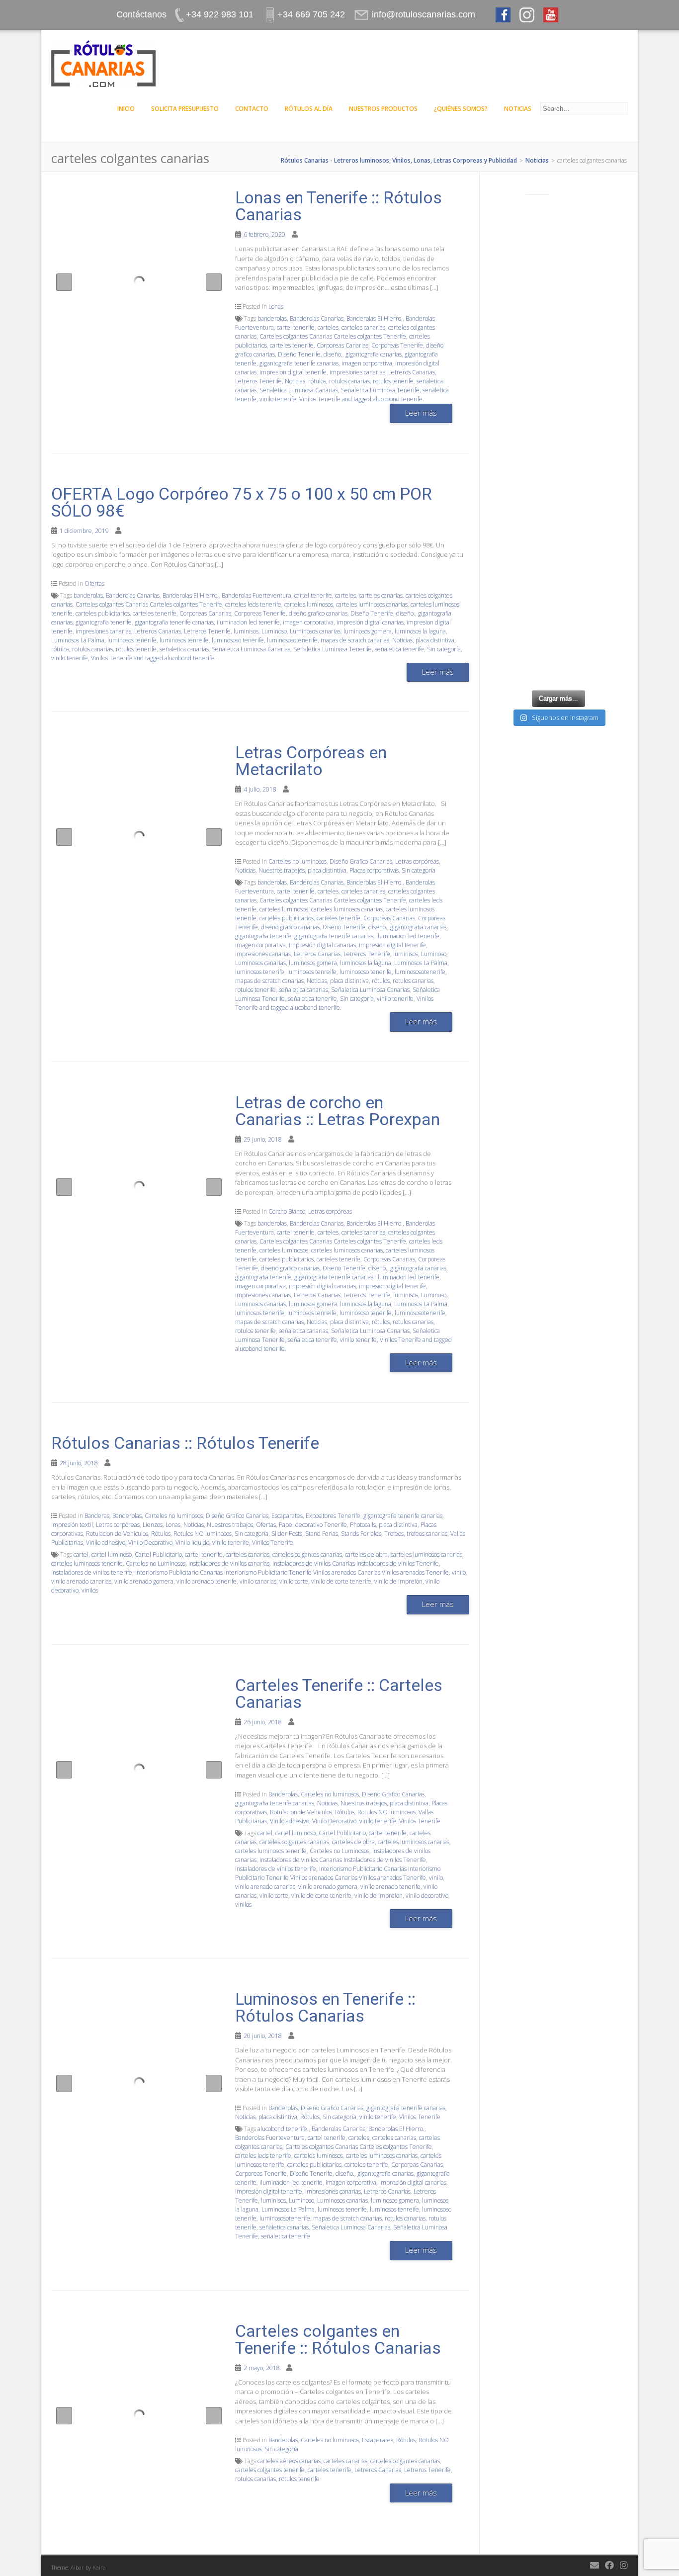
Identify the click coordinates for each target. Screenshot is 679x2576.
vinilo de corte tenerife (341, 1581)
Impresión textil (72, 1525)
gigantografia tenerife (104, 622)
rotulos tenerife (393, 381)
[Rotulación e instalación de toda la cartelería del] (558, 312)
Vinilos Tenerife (273, 1543)
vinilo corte (294, 1581)
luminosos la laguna (420, 631)
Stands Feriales (361, 1534)
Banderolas (127, 1516)
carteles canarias (363, 327)
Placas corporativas (374, 870)
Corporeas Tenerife (397, 345)
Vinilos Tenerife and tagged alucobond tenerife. (362, 399)
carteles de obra (366, 1554)
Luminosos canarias (315, 631)
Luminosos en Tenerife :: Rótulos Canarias (325, 2007)
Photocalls (363, 1525)
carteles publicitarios (103, 613)
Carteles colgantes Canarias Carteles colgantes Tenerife (333, 336)
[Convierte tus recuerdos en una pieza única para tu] (558, 560)
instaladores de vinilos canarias (229, 1563)
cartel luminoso (112, 1554)
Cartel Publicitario (158, 1554)
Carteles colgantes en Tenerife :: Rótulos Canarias (338, 2339)
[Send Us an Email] (594, 2565)
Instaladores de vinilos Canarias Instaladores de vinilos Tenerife (356, 1563)
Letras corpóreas (417, 861)
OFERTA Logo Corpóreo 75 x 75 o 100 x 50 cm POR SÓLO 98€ (242, 502)
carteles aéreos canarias (289, 2461)
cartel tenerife (296, 327)
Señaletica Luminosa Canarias (299, 390)
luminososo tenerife (238, 640)
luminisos (246, 631)
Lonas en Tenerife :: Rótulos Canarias (339, 206)
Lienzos (153, 1525)
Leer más (421, 413)
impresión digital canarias (370, 622)
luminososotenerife (292, 640)
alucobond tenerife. (283, 2129)
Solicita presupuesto (185, 109)
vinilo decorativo (427, 1896)
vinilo (459, 1572)
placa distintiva (435, 640)
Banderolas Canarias (317, 318)
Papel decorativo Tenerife (313, 1525)
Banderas (97, 1516)
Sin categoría (444, 649)
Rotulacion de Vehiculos (117, 1534)
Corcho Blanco (287, 1211)
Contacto (252, 109)
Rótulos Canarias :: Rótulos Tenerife (185, 1443)
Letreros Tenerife (258, 381)
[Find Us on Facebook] (609, 2565)
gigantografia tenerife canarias (299, 363)
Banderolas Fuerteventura (256, 595)
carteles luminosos (309, 604)
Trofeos (394, 1534)
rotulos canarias (349, 381)
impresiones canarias (357, 372)
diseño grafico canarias (318, 613)
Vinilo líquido (192, 1543)
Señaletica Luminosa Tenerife (380, 390)
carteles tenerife (292, 345)
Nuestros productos (383, 109)
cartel (81, 1554)
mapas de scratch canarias (355, 640)
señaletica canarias (184, 649)
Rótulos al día (309, 109)
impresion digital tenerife (293, 372)
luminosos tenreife (184, 640)
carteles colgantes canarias (307, 1554)
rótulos (317, 381)
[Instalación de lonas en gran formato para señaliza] (558, 395)
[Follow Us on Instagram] (624, 2565)
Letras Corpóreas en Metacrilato (311, 761)
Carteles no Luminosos (156, 1563)
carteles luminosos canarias (372, 604)
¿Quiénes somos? (461, 109)
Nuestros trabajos (282, 870)
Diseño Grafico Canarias (361, 861)
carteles (328, 327)
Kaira (99, 2567)
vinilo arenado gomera (144, 1581)
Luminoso (274, 631)
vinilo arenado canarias (81, 1581)
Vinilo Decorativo (150, 1543)
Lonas (276, 307)
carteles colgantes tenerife (270, 2470)
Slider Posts (287, 1534)
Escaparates (287, 1516)
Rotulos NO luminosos (203, 1534)
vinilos (90, 1590)
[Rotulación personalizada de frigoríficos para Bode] (558, 477)
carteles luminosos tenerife (87, 1563)
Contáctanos (141, 14)
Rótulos (161, 1534)
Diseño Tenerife (299, 354)
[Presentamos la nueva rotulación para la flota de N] (558, 643)
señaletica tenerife (399, 649)
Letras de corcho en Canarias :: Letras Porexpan (338, 1111)
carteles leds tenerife (253, 604)
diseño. (333, 354)
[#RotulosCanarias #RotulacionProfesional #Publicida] (558, 229)
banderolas (272, 318)
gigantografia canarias (374, 354)
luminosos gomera (368, 631)
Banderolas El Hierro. (375, 318)
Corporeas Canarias (342, 345)
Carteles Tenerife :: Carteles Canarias (339, 1693)
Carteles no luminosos (297, 861)
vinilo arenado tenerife (207, 1581)
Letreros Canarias (412, 372)
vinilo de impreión (398, 1581)
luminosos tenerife (132, 640)
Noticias (518, 109)
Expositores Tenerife (333, 1516)
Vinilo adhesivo (106, 1543)
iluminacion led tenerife (248, 622)
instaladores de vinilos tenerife (92, 1572)
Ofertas (94, 583)
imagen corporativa (367, 363)
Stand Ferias (322, 1534)
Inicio (126, 109)
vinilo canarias (258, 1581)
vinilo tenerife (278, 399)
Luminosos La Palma (78, 640)
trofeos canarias (427, 1534)
